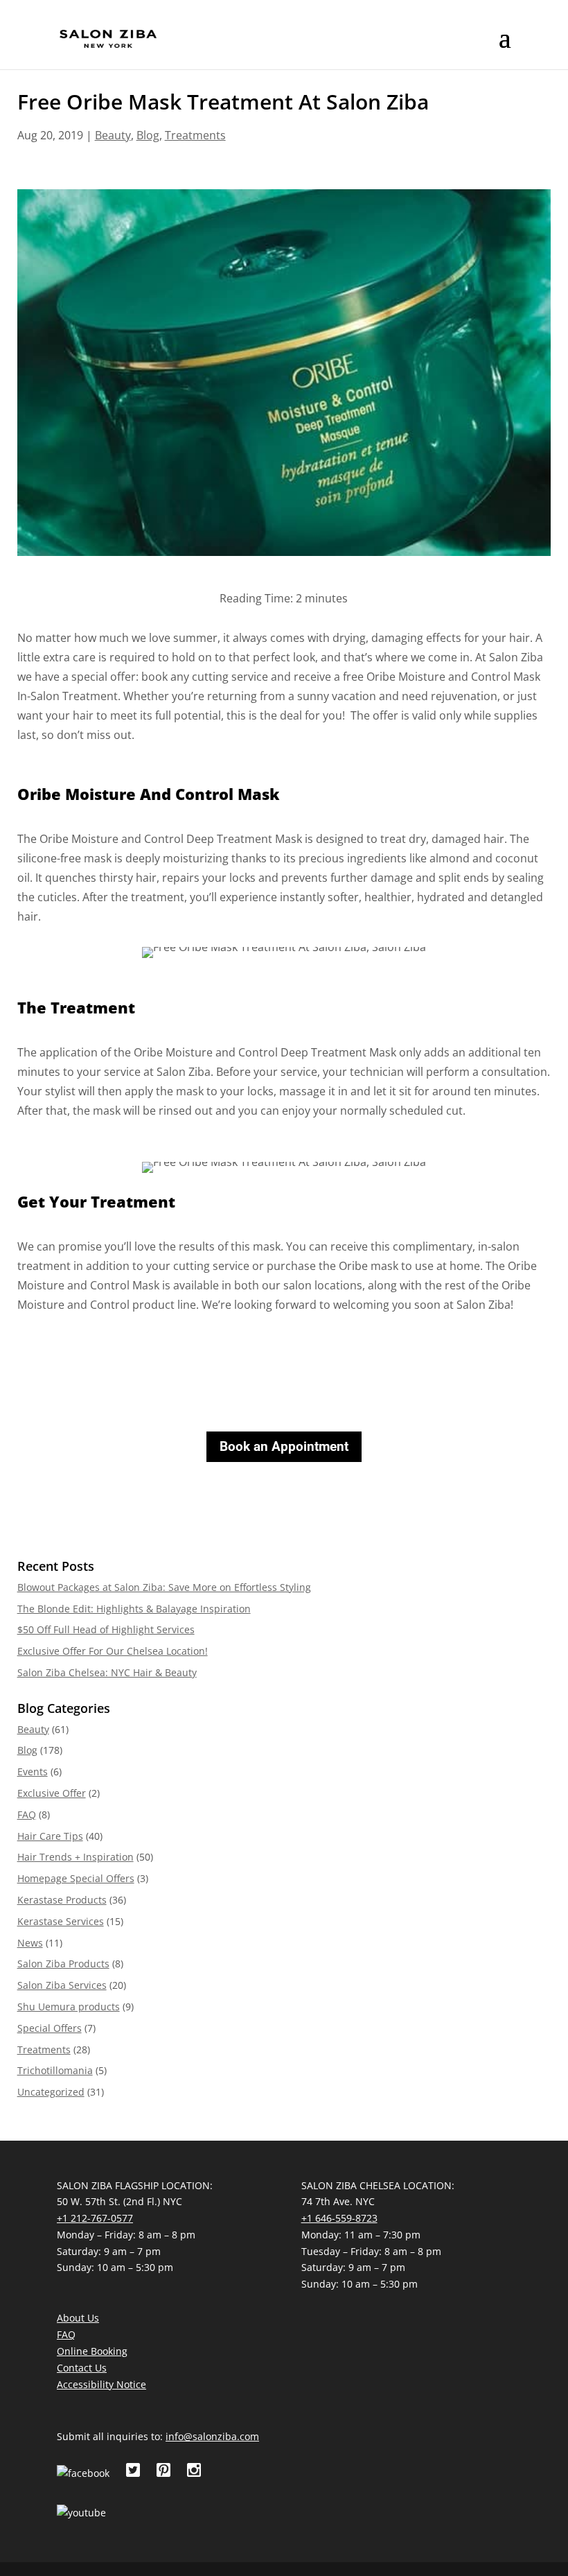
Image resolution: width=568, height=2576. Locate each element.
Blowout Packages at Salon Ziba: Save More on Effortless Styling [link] (164, 1587)
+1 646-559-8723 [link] (339, 2218)
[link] (108, 38)
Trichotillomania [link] (55, 2070)
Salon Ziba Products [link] (63, 1964)
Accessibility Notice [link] (101, 2384)
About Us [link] (78, 2318)
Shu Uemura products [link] (69, 2007)
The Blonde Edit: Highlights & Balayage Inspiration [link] (134, 1609)
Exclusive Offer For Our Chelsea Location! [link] (113, 1651)
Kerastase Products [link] (62, 1900)
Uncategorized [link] (51, 2092)
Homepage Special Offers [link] (76, 1878)
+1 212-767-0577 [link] (95, 2218)
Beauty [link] (113, 135)
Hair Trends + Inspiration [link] (76, 1857)
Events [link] (33, 1772)
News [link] (30, 1943)
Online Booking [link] (92, 2351)
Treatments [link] (195, 135)
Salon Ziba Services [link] (62, 1985)
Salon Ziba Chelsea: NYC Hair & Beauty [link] (107, 1672)
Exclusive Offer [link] (52, 1793)
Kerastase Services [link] (61, 1921)
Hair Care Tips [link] (50, 1836)
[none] (505, 47)
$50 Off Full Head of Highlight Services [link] (106, 1629)
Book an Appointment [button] (284, 1446)
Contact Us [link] (82, 2368)
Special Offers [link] (50, 2028)
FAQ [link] (27, 1814)
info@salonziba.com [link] (212, 2436)
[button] (505, 47)
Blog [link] (148, 135)
